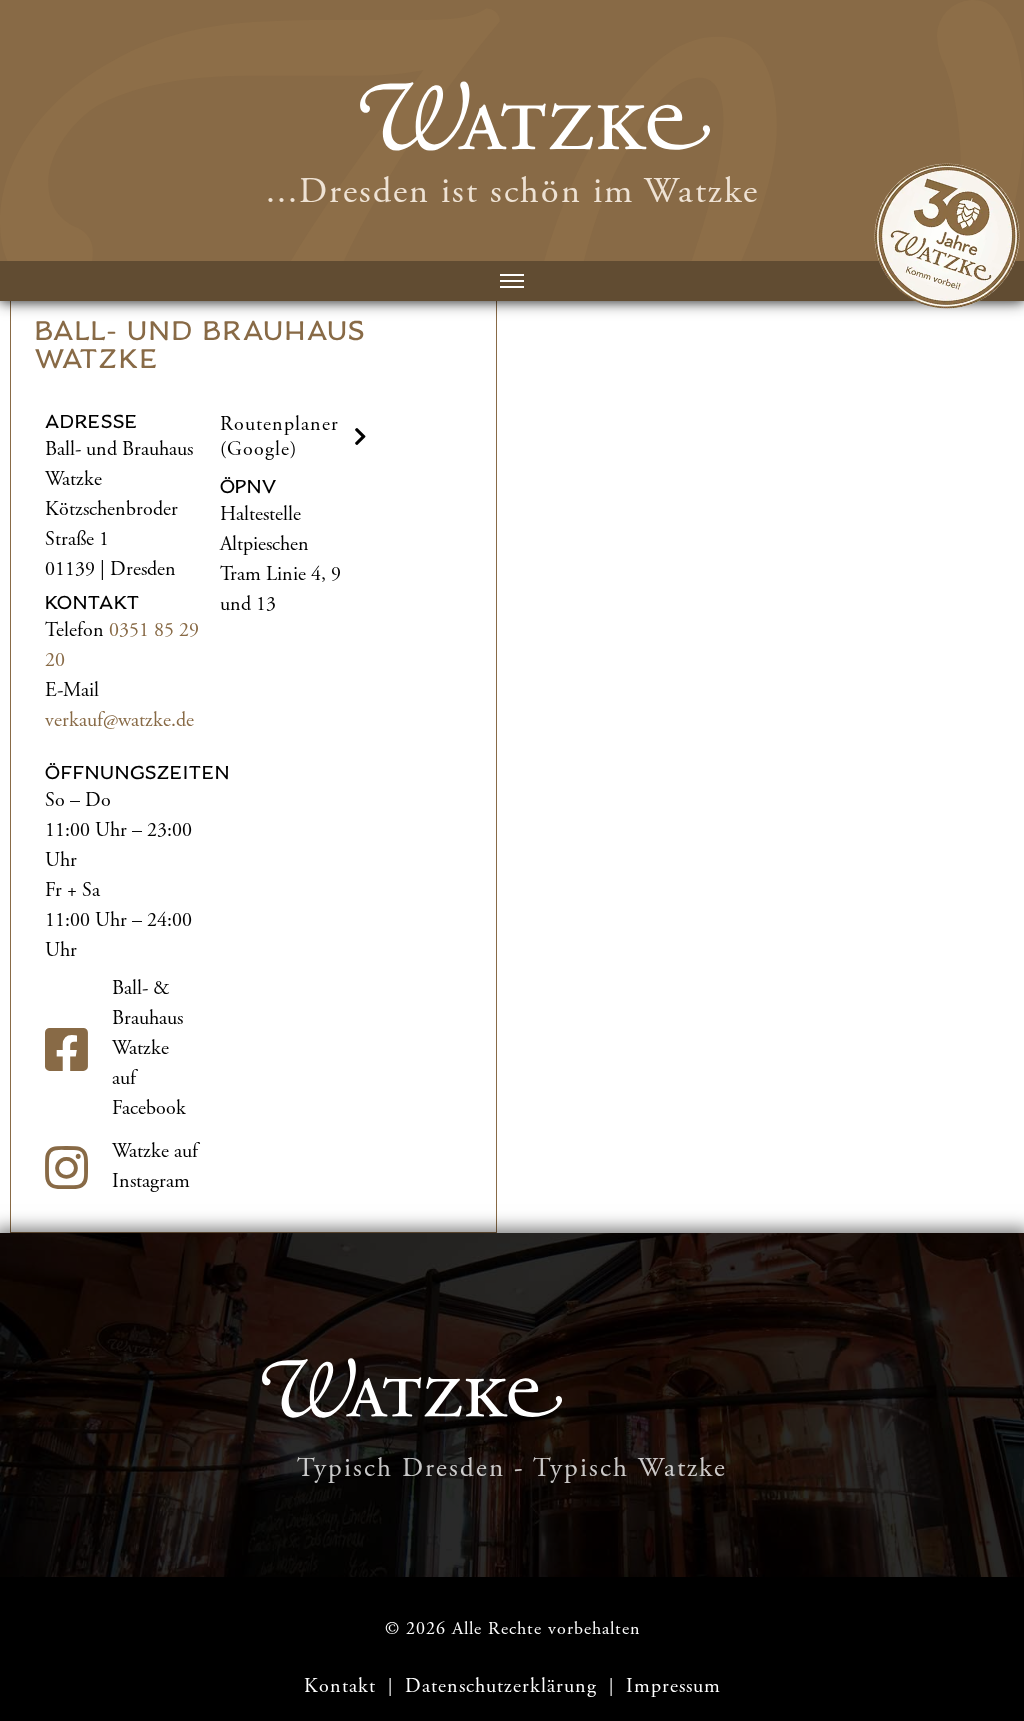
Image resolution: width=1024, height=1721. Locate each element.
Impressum (673, 1686)
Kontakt (340, 1686)
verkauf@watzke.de (119, 720)
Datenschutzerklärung (504, 1686)
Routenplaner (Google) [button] (279, 437)
